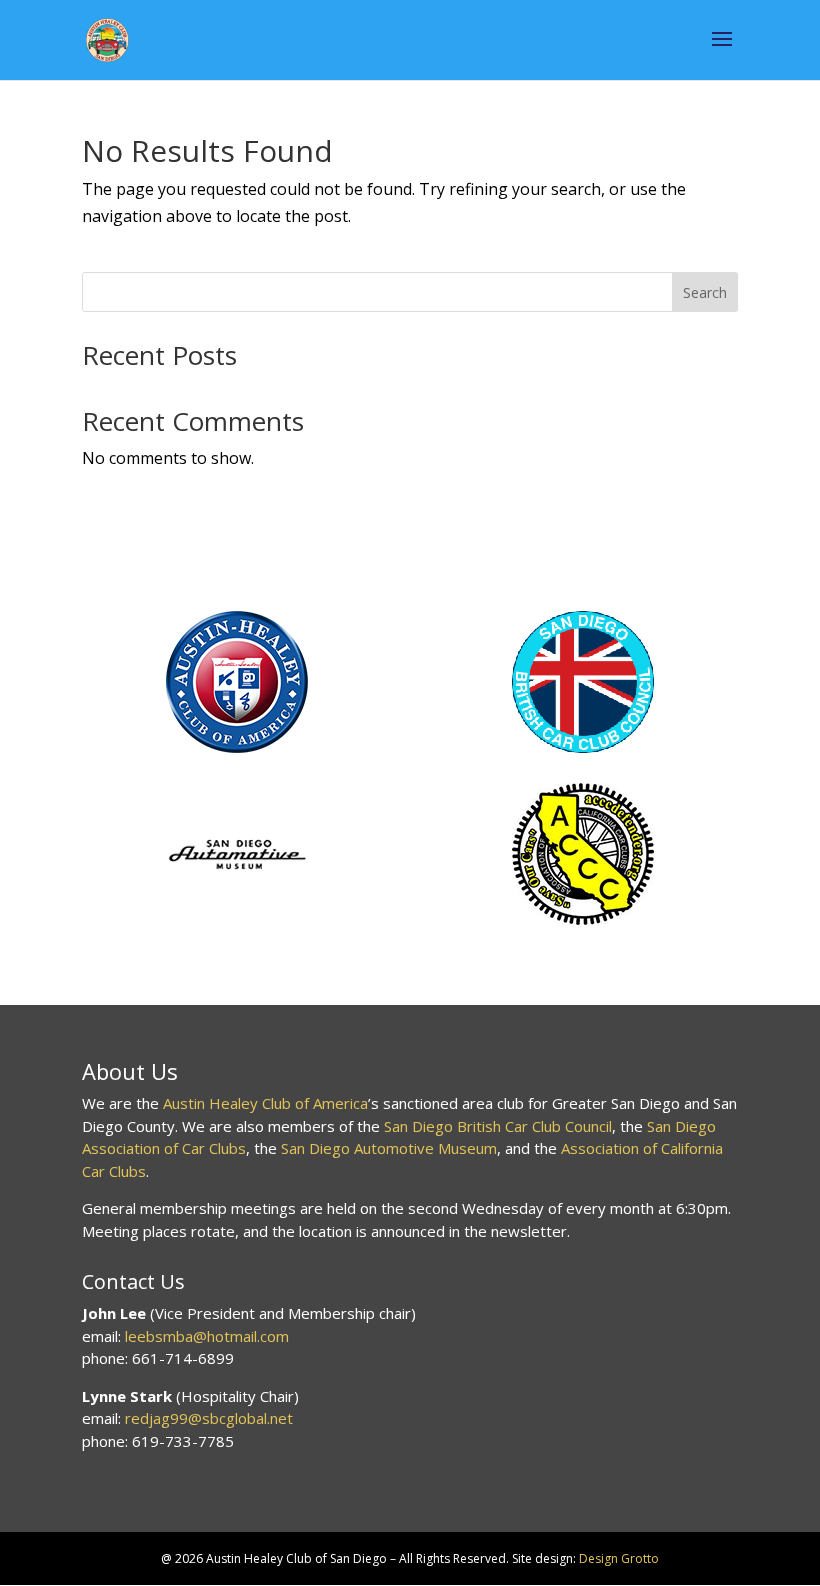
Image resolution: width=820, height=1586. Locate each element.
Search (705, 292)
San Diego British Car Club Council (498, 1126)
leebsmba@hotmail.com (207, 1336)
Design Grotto (619, 1558)
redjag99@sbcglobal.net (209, 1418)
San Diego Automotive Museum (389, 1148)
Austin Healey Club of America (265, 1103)
